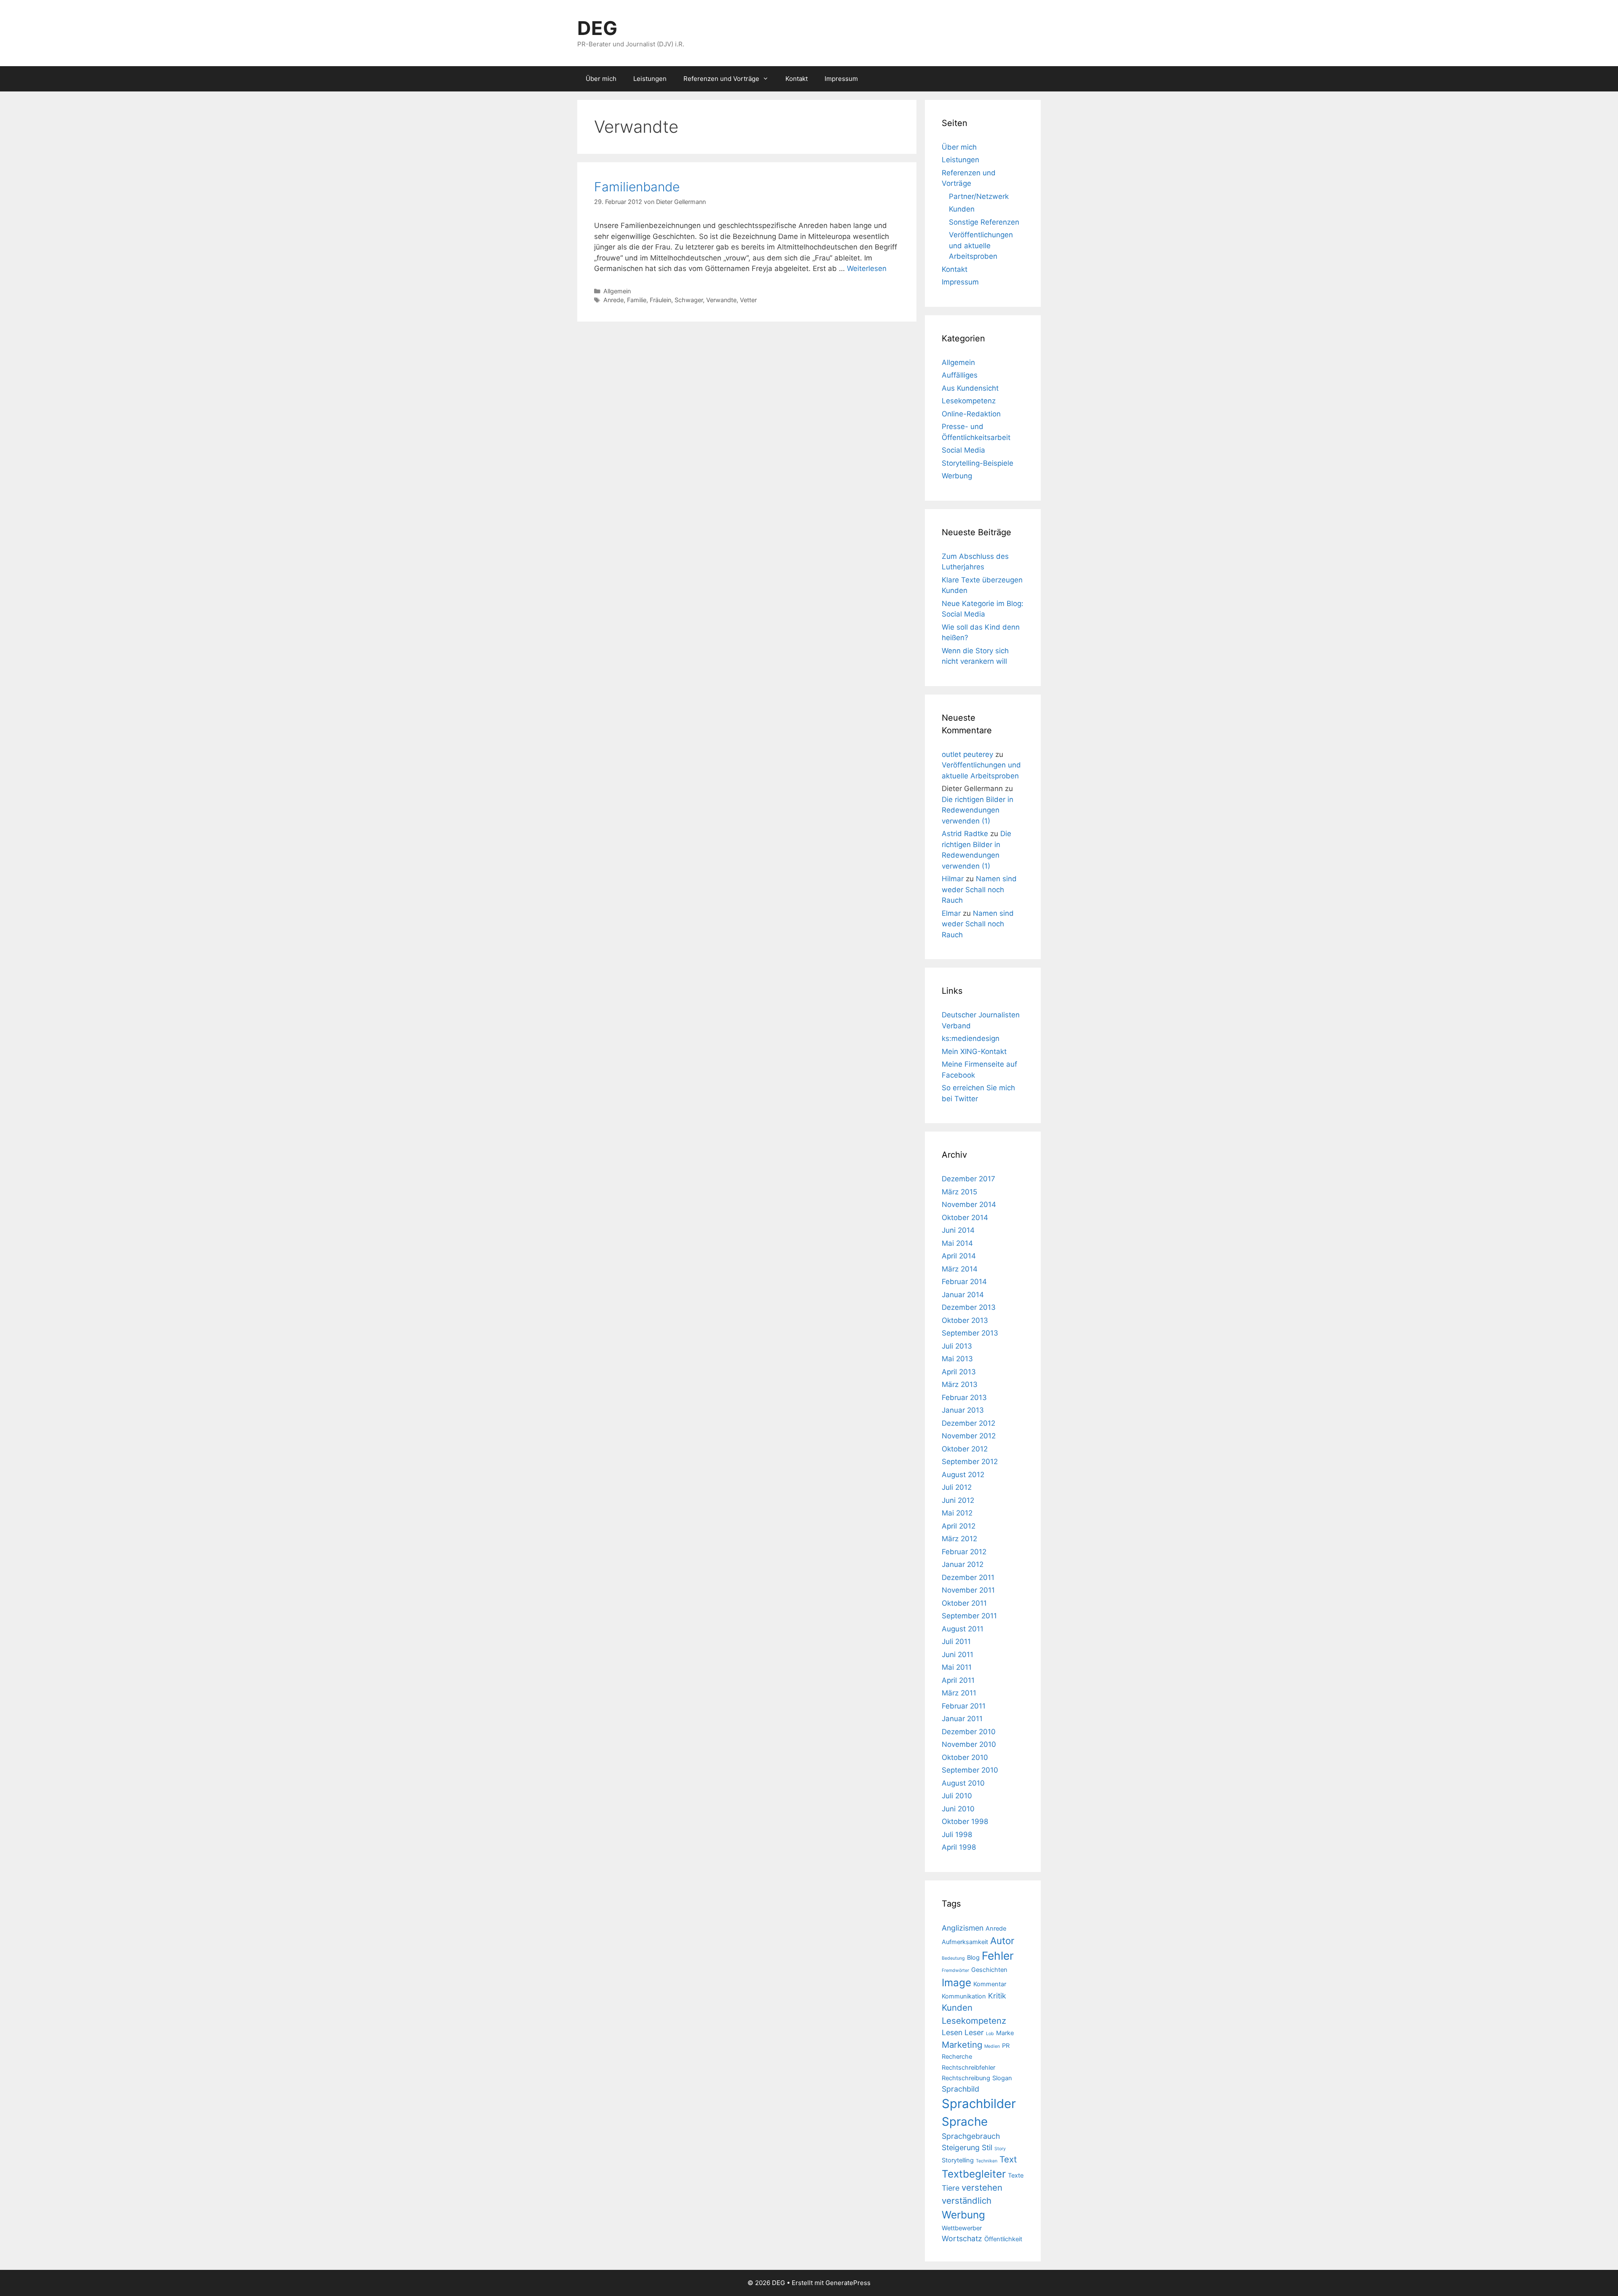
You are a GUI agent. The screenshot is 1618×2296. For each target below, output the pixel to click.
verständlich (967, 2201)
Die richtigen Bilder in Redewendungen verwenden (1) (978, 810)
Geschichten (989, 1970)
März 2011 (959, 1693)
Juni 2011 (958, 1655)
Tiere (951, 2188)
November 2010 (969, 1744)
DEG (597, 28)
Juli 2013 (957, 1346)
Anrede (613, 300)
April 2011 (958, 1680)
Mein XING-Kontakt (974, 1051)
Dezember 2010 (969, 1732)
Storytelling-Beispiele (978, 463)
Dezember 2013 (969, 1307)
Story (1000, 2149)
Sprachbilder (979, 2104)
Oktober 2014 (965, 1218)
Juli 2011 (956, 1642)
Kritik (997, 1996)
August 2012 (963, 1475)
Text (1008, 2159)
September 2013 (970, 1333)
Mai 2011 (957, 1667)
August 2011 (963, 1629)
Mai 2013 (957, 1359)
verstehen (982, 2187)
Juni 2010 (958, 1809)
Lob (990, 2034)
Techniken (987, 2161)
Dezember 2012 (968, 1423)
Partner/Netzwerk (979, 196)
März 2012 (959, 1539)
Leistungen (650, 79)
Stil (987, 2147)
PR (1006, 2046)
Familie (637, 300)
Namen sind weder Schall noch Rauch (979, 889)
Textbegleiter (974, 2174)
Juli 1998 (957, 1835)
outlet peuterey (967, 754)
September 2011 (969, 1616)
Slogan (1002, 2078)
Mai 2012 (957, 1513)
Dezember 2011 (968, 1577)
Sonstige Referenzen (984, 222)
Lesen (952, 2032)
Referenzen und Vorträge (721, 79)
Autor (1002, 1941)
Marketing (962, 2045)
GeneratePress (848, 2283)
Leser (974, 2032)
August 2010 (963, 1783)
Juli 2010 (957, 1796)
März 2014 (960, 1269)
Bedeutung (953, 1958)
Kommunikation (964, 1996)
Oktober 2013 (965, 1320)
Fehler (998, 1956)
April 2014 (959, 1256)
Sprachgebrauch (971, 2136)
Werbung (957, 476)
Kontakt (797, 79)
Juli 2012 (957, 1487)
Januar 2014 (963, 1295)
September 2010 (970, 1770)
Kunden (962, 209)
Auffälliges (960, 375)
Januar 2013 (963, 1410)
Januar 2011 (962, 1719)
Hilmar (953, 879)
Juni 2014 (958, 1230)
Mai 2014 (957, 1243)
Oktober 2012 (965, 1449)
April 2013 (959, 1372)
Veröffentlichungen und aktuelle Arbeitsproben (981, 245)
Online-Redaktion (971, 414)
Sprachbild (960, 2089)
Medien (992, 2046)
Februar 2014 (964, 1282)
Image (956, 1982)
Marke (1005, 2033)
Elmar (951, 913)
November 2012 (969, 1436)
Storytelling (958, 2160)
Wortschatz (962, 2238)
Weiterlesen (867, 268)
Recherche (957, 2057)
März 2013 (960, 1384)
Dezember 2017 (968, 1179)
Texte (1016, 2175)
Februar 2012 (964, 1552)
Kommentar (990, 1984)
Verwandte (721, 300)
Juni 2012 (958, 1500)
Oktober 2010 (965, 1757)
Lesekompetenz (969, 401)
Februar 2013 (964, 1397)
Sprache (965, 2122)
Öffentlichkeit (1003, 2239)
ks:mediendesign (971, 1038)
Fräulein (660, 300)
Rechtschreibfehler (968, 2068)
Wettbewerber (962, 2228)
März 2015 (959, 1192)
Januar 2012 (963, 1564)
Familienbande (637, 187)
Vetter (748, 300)
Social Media (963, 450)
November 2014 (969, 1204)
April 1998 (959, 1847)
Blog (973, 1958)
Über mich (601, 79)
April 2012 (959, 1526)
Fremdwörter (955, 1970)
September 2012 (970, 1462)
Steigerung (961, 2147)
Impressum (841, 79)
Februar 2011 (964, 1706)
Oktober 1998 (965, 1821)
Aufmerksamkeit (965, 1942)
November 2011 (968, 1590)
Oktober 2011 (964, 1603)
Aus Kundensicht (970, 388)
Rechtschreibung (966, 2078)
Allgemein (617, 291)
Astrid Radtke (965, 834)
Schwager (689, 300)
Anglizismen (963, 1928)
